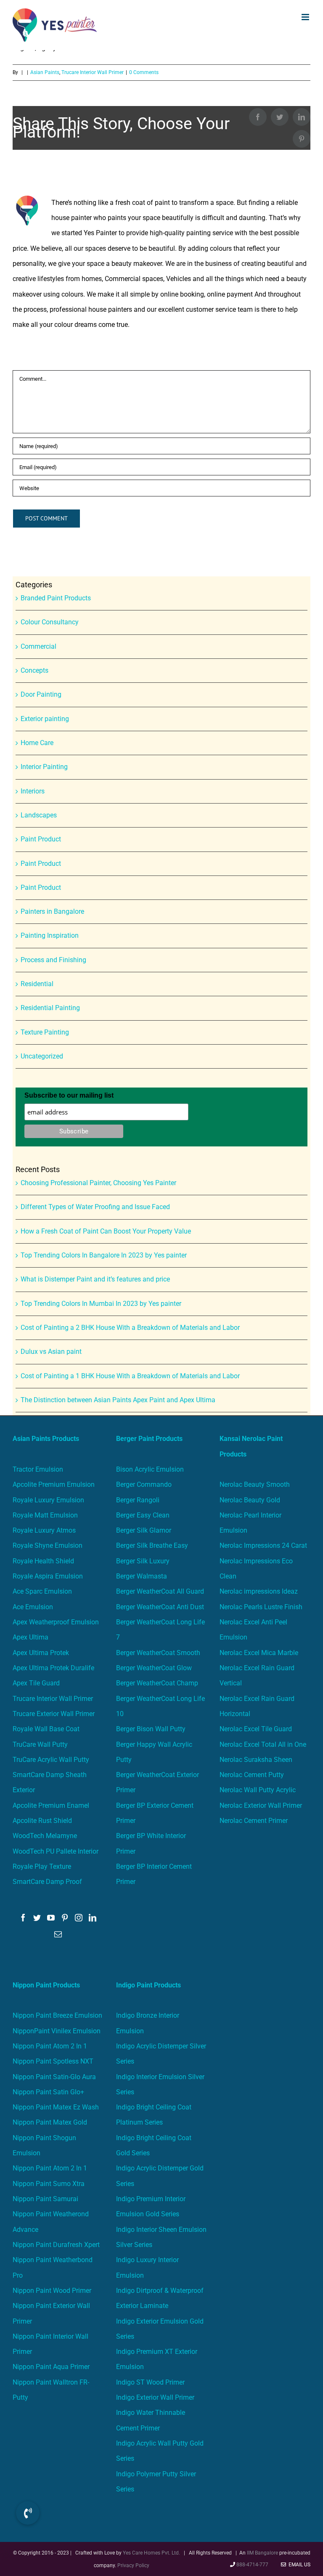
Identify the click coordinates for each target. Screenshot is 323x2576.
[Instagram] (79, 1918)
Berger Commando (144, 1484)
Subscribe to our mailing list (69, 1095)
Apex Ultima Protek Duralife (53, 1668)
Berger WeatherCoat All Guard (160, 1591)
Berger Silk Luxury (143, 1561)
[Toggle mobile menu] (306, 17)
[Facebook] (23, 1918)
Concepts (34, 670)
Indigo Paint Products (148, 1985)
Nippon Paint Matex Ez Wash (56, 2107)
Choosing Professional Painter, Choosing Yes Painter (98, 1183)
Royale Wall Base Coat (46, 1729)
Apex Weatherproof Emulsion (56, 1622)
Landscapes (39, 815)
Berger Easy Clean (143, 1515)
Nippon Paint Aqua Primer (51, 2367)
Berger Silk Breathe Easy (152, 1545)
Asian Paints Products (46, 1439)
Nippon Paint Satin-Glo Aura (54, 2077)
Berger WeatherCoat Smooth (158, 1653)
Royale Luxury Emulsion (48, 1500)
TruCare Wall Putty (40, 1744)
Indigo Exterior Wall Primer (155, 2397)
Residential (37, 984)
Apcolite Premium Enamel (51, 1805)
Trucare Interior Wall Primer (53, 1699)
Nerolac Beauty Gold (250, 1500)
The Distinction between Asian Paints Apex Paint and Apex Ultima (118, 1400)
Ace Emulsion (33, 1607)
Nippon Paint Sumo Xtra (49, 2184)
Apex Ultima (30, 1637)
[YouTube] (51, 1918)
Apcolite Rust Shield (42, 1821)
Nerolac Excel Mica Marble (259, 1653)
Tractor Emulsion (38, 1469)
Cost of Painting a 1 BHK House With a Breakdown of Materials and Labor (130, 1376)
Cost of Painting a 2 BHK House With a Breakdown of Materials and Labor (130, 1328)
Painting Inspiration (50, 935)
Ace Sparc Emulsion (42, 1591)
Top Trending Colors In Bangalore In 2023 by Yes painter (104, 1255)
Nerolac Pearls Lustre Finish (261, 1607)
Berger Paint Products (149, 1439)
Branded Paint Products (56, 598)
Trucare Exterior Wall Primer (54, 1714)
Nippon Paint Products (46, 1985)
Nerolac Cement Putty (252, 1775)
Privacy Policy (133, 2565)
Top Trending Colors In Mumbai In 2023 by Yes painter (101, 1304)
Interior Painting (44, 767)
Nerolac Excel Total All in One (264, 1744)
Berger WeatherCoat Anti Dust (160, 1607)
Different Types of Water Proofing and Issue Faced (95, 1207)
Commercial (38, 646)
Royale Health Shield (43, 1561)
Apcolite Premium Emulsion (54, 1484)
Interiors (33, 791)
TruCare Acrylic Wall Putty (51, 1760)
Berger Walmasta (142, 1576)
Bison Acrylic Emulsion (150, 1469)
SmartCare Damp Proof (47, 1882)
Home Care (37, 743)
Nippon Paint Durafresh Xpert (56, 2245)
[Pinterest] (65, 1918)
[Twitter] (37, 1918)
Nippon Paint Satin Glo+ (48, 2092)
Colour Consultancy (50, 622)
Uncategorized (42, 1056)
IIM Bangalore (263, 2553)
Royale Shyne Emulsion (48, 1545)
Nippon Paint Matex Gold (50, 2122)
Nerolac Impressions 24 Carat (263, 1545)
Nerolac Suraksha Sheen (256, 1760)
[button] (28, 2513)
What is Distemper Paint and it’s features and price (95, 1279)
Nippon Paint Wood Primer (52, 2291)
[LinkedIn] (93, 1918)
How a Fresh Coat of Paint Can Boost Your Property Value (106, 1231)
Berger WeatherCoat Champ (157, 1683)
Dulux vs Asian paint (51, 1352)
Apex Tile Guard (36, 1683)
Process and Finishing (53, 960)
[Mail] (58, 1934)
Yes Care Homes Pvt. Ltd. (151, 2553)
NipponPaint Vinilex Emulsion (57, 2031)
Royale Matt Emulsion (45, 1515)
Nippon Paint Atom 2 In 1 (50, 2046)
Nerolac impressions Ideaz (259, 1591)
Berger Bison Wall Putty (151, 1729)
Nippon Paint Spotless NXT (53, 2061)
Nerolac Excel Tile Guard (256, 1729)
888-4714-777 (252, 2565)
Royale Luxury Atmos (44, 1530)
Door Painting (41, 694)
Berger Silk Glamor (144, 1530)
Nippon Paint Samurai (45, 2199)
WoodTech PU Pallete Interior (56, 1851)
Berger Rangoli (138, 1500)
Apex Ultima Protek (41, 1653)
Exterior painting (45, 719)
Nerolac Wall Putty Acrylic (258, 1790)
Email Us (298, 2565)
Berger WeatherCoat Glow (154, 1668)
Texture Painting (45, 1032)
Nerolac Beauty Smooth (255, 1484)
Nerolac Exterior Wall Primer (261, 1805)
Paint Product (41, 839)
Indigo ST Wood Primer (150, 2382)
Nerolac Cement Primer (254, 1821)
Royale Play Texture (42, 1866)
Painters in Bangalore (52, 911)
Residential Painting (50, 1008)
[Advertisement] (161, 113)
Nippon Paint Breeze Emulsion (57, 2015)
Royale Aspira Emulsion (48, 1576)
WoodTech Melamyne (45, 1836)
